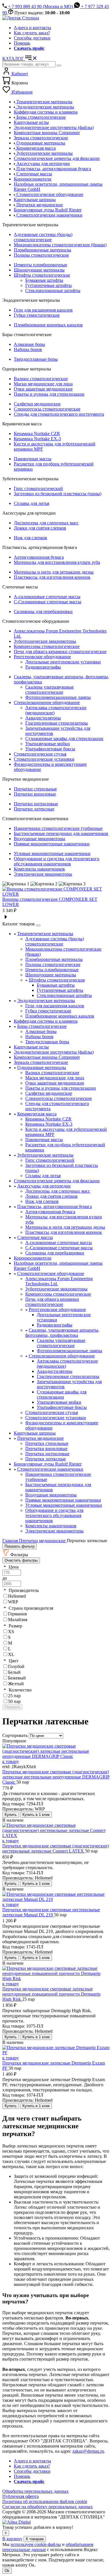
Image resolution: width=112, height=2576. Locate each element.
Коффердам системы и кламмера (46, 1021)
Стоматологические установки (44, 759)
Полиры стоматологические (41, 255)
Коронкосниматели (33, 1258)
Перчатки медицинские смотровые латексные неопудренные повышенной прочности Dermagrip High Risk (51, 1994)
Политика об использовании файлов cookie (45, 2501)
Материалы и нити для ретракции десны (54, 572)
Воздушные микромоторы (39, 839)
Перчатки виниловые (35, 794)
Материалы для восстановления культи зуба (57, 562)
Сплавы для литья (31, 503)
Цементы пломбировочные (40, 265)
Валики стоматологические (41, 379)
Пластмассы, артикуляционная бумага (55, 1206)
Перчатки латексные (34, 809)
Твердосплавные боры (36, 359)
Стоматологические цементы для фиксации (57, 1181)
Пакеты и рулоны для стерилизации (49, 394)
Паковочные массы (33, 459)
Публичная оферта (21, 2496)
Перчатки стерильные (35, 789)
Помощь (22, 43)
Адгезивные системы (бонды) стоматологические (43, 237)
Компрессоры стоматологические (47, 646)
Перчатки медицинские (40, 1438)
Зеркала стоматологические (41, 1062)
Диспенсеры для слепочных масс (46, 523)
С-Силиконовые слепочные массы (48, 602)
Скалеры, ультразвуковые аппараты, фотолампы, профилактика (62, 1333)
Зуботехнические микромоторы (45, 641)
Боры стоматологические (42, 1026)
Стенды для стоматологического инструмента (59, 414)
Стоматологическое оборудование (51, 1273)
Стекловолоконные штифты (53, 290)
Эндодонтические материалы (46, 1001)
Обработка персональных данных (35, 2491)
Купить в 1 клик (36, 1815)
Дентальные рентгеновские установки (63, 662)
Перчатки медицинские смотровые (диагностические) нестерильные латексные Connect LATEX (56, 1848)
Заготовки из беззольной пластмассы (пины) (58, 494)
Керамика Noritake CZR (37, 434)
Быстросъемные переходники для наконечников (61, 833)
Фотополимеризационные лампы (58, 697)
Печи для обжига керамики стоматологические (60, 652)
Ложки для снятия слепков (40, 528)
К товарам (35, 2539)
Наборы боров (28, 349)
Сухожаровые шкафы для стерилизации (64, 738)
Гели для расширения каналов (43, 310)
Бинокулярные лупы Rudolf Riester (48, 1464)
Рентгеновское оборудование (42, 657)
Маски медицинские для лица (43, 384)
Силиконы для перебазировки (43, 611)
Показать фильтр (20, 1546)
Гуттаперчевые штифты (49, 285)
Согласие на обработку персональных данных (48, 2507)
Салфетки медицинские (37, 404)
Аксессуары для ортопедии (44, 1186)
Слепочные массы (35, 1237)
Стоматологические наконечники (50, 1469)
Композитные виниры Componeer (47, 1057)
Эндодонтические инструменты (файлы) (54, 1052)
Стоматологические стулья (40, 754)
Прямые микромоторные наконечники (52, 844)
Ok (7, 2571)
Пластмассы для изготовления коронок (52, 577)
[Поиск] (59, 66)
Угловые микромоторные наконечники (52, 853)
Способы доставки (32, 38)
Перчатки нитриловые (36, 804)
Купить (11, 1815)
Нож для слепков (30, 538)
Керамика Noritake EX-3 (37, 439)
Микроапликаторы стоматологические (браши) (60, 245)
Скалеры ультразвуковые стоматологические (50, 690)
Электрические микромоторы (43, 874)
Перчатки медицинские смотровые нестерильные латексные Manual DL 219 (51, 1912)
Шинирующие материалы (39, 270)
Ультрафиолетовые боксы (50, 749)
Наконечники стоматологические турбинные (58, 828)
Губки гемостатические (37, 315)
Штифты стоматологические (42, 275)
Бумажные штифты (44, 280)
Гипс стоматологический (38, 488)
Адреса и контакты (32, 28)
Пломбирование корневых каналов (48, 325)
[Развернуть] (38, 925)
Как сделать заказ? (32, 33)
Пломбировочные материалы (43, 250)
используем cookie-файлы (36, 2544)
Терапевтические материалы (45, 934)
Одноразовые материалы (42, 1067)
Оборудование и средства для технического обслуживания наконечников (57, 861)
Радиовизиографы (43, 667)
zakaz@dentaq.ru (88, 2451)
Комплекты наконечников (39, 869)
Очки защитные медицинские (43, 389)
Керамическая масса (37, 1114)
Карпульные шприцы (35, 1433)
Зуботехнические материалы (45, 1155)
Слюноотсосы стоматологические (47, 409)
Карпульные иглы (31, 1047)
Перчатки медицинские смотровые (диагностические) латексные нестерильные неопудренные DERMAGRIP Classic (56, 1777)
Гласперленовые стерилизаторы (57, 723)
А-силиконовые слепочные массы (47, 597)
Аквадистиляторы (43, 718)
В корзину (12, 2539)
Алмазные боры (29, 344)
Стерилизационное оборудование (47, 702)
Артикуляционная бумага (39, 557)
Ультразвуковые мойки (48, 744)
